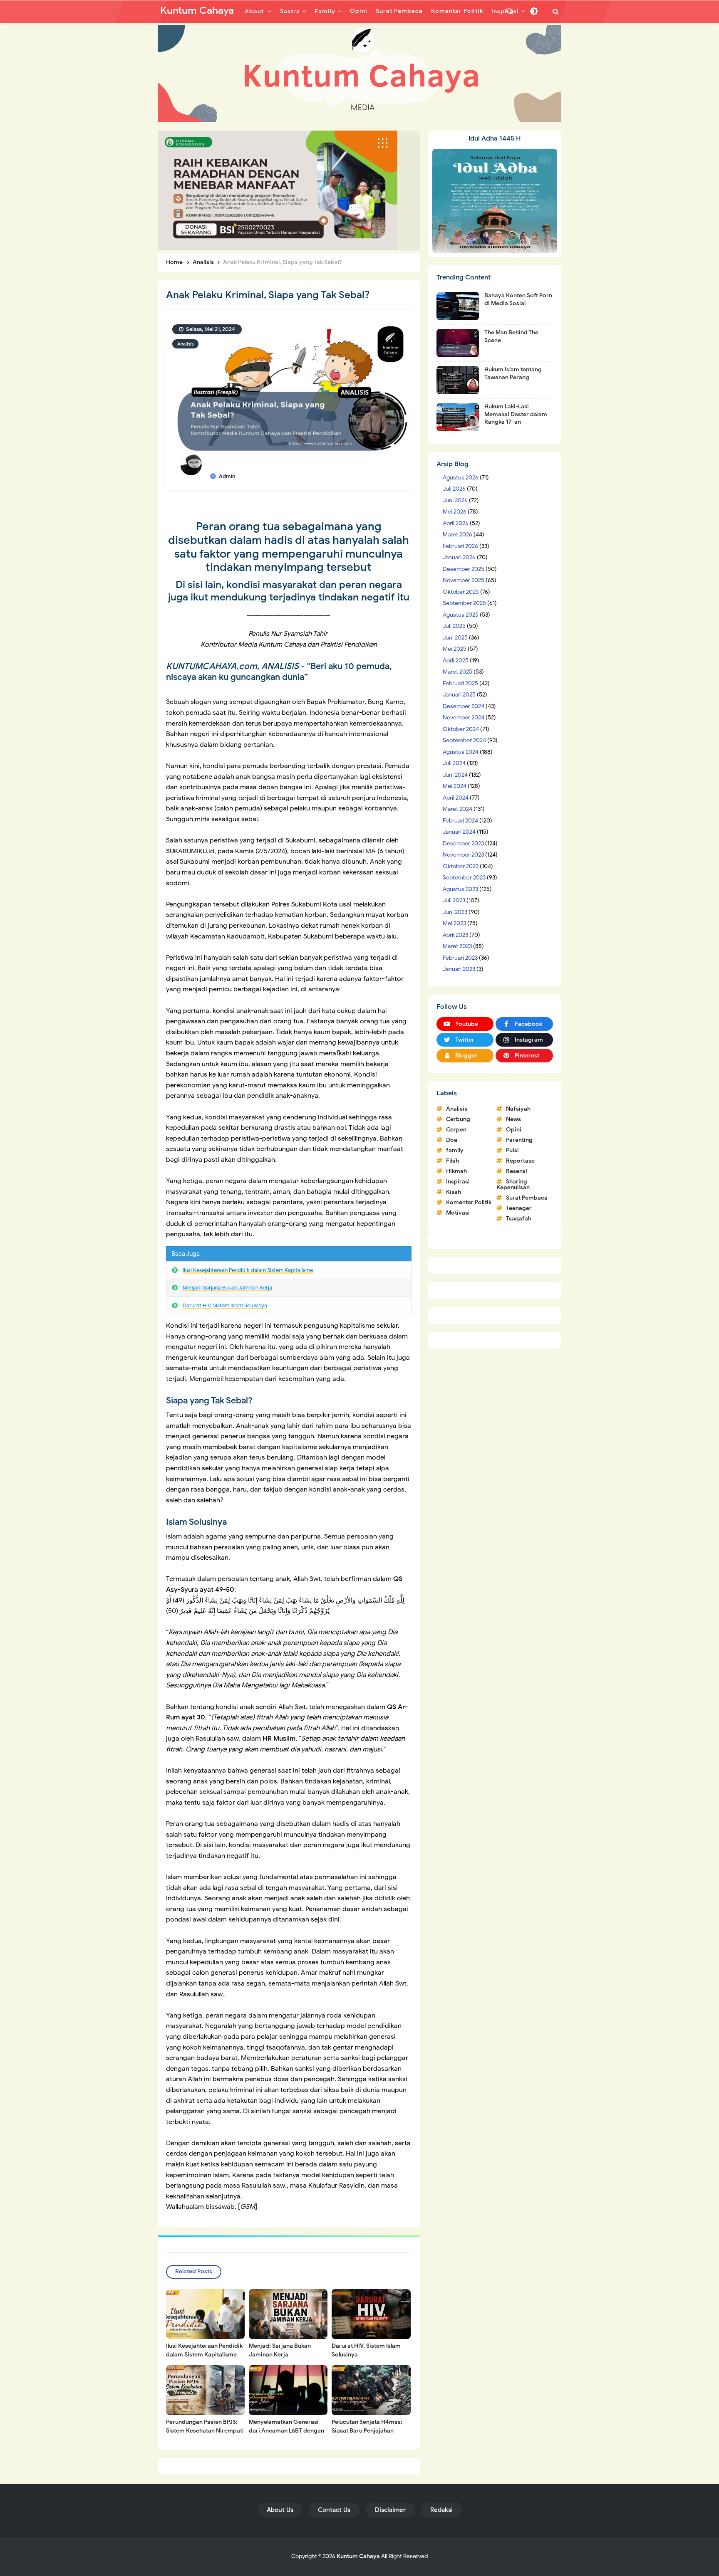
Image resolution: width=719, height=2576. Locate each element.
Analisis (185, 344)
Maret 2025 (457, 672)
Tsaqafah (519, 1219)
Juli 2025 (454, 626)
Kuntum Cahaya (358, 2556)
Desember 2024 (464, 706)
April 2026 (456, 523)
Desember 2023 (463, 843)
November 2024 (464, 717)
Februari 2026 (460, 546)
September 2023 (464, 878)
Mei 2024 (455, 786)
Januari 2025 (459, 695)
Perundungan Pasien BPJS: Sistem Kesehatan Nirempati (205, 2426)
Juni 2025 (455, 638)
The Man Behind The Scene (511, 336)
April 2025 (456, 661)
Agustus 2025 (461, 615)
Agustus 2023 (460, 889)
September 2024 (464, 740)
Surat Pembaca (527, 1198)
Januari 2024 (459, 832)
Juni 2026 (455, 500)
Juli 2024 (454, 763)
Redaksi (441, 2510)
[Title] (359, 74)
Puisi (512, 1150)
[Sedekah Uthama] (278, 190)
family (455, 1150)
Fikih (452, 1161)
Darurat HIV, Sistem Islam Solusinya (225, 1305)
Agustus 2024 (461, 752)
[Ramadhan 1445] (495, 200)
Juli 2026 (454, 489)
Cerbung (458, 1119)
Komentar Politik (469, 1202)
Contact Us (334, 2510)
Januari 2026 (459, 557)
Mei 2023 (454, 923)
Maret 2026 (457, 535)
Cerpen (456, 1130)
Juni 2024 (455, 775)
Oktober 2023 (461, 866)
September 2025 (464, 603)
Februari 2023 (460, 958)
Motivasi (458, 1213)
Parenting (519, 1140)
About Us (280, 2510)
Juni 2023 (455, 912)
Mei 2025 (455, 649)
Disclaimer (390, 2510)
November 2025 (464, 580)
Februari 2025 (460, 683)
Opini (514, 1130)
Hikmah (456, 1171)
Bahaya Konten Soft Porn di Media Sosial (518, 299)
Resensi (517, 1171)
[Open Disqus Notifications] (510, 11)
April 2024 (456, 798)
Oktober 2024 (461, 729)
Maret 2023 (457, 946)
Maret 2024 (457, 809)
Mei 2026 (455, 512)
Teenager (519, 1208)
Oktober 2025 (461, 592)
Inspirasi (458, 1182)
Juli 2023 (454, 900)
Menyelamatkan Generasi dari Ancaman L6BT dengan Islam (286, 2431)
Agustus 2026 (461, 478)
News (513, 1119)
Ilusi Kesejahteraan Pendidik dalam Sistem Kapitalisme (248, 1270)
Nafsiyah (518, 1109)
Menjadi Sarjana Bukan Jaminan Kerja (227, 1288)
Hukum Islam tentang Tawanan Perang (513, 373)
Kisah (454, 1192)
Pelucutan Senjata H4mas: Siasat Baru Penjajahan (367, 2426)
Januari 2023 (459, 969)
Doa (452, 1140)
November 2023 (463, 855)
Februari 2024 (460, 821)
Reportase (520, 1161)
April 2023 (455, 935)
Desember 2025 (464, 569)
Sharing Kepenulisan (513, 1184)
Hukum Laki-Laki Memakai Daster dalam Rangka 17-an (516, 414)
